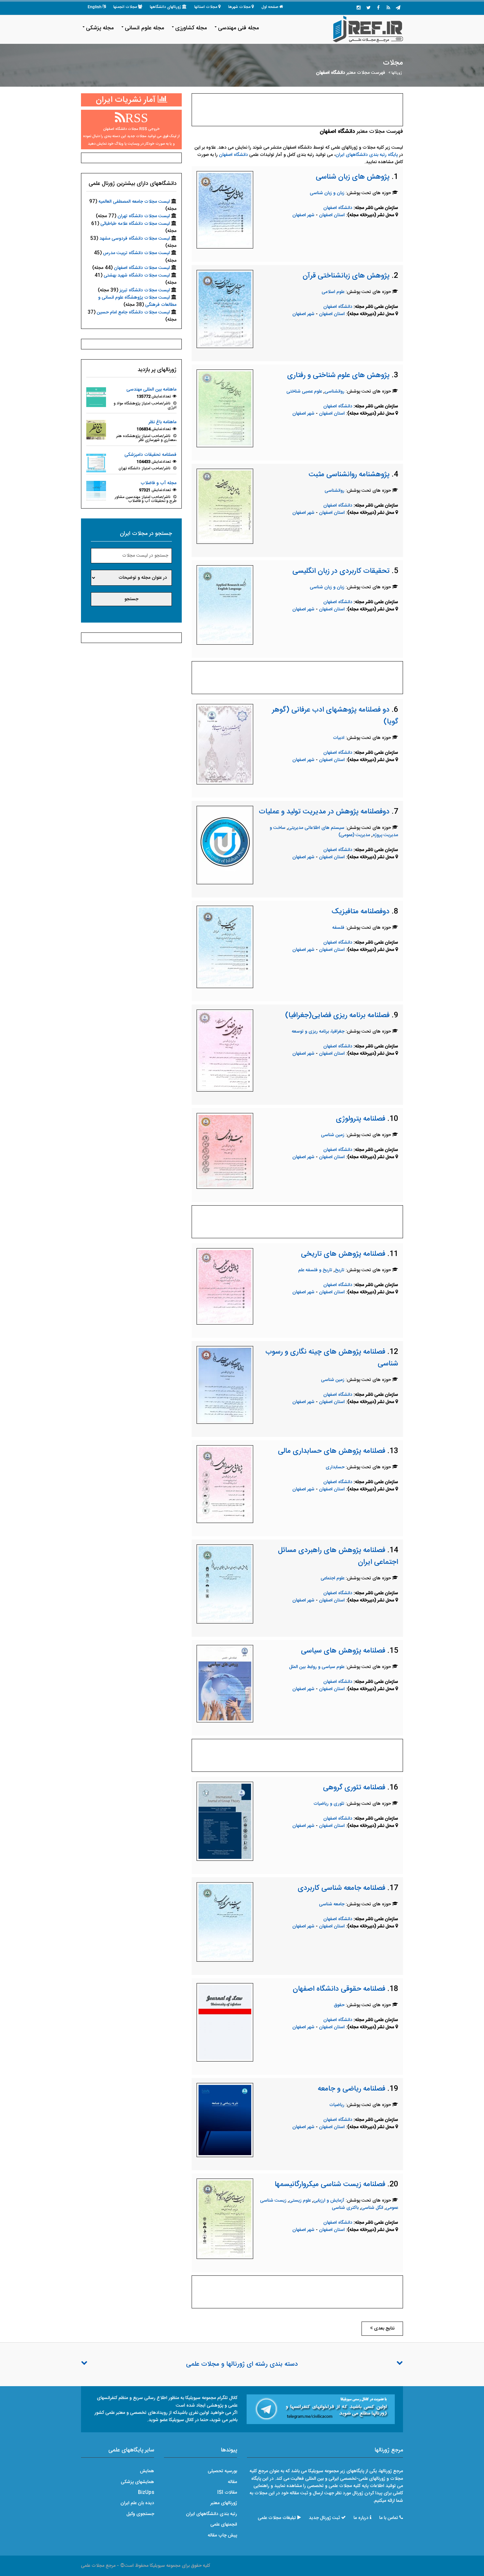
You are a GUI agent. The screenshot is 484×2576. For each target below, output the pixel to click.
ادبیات (339, 738)
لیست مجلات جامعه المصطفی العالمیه (134, 202)
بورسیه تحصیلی (222, 2471)
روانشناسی (335, 392)
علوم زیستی (300, 2201)
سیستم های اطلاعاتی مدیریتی (316, 828)
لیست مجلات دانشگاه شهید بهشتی (137, 276)
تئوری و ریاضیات (329, 1804)
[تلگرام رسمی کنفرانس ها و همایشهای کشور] (398, 8)
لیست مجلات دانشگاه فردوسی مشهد (135, 239)
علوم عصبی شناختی (304, 392)
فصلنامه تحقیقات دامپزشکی (150, 455)
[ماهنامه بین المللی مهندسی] (96, 397)
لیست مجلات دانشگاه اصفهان (142, 268)
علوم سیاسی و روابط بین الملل (317, 1667)
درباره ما (361, 2518)
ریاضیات (337, 2105)
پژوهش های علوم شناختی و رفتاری (338, 375)
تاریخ (340, 1270)
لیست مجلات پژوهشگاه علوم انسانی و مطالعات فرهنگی (137, 301)
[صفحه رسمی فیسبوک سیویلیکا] (378, 8)
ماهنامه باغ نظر (162, 422)
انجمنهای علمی (224, 2525)
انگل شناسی (372, 2208)
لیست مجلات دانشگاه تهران (144, 216)
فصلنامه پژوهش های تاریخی (343, 1254)
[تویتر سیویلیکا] (368, 8)
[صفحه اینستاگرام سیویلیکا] (359, 8)
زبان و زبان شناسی (327, 193)
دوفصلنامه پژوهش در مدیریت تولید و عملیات (324, 812)
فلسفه (338, 928)
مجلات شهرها (239, 7)
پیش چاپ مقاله (222, 2535)
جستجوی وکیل (140, 2514)
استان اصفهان (333, 215)
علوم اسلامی (333, 292)
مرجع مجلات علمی (98, 2566)
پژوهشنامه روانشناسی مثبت (349, 475)
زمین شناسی (333, 1135)
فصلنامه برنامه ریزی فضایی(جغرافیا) (337, 1015)
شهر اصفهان (303, 215)
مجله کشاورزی (191, 28)
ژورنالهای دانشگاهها (165, 7)
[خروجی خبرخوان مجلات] (388, 8)
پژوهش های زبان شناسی (353, 177)
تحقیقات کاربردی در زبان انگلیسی (341, 571)
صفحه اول (270, 7)
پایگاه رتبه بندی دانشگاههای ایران (367, 155)
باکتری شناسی (345, 2208)
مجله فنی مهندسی (238, 28)
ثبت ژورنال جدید (324, 2518)
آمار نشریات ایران (127, 100)
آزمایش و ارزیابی (329, 2201)
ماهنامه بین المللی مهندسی (151, 390)
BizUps (146, 2493)
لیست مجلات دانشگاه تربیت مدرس (136, 253)
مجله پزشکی (100, 28)
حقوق (339, 2005)
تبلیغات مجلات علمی (277, 2518)
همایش (147, 2471)
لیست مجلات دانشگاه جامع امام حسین (133, 312)
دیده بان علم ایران (137, 2503)
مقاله (232, 2482)
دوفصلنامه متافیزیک (361, 912)
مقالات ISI (227, 2493)
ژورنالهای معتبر (224, 2503)
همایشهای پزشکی (137, 2482)
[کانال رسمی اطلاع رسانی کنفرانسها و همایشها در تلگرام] (321, 2410)
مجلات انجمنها (125, 7)
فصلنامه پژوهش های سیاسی (343, 1651)
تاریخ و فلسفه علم (315, 1270)
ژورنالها (397, 73)
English (94, 7)
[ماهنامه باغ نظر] (96, 430)
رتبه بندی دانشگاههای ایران (212, 2514)
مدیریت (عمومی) (354, 835)
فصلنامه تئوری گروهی (354, 1788)
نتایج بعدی (384, 2328)
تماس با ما (389, 2518)
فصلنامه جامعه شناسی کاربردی (341, 1888)
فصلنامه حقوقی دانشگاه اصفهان (339, 1989)
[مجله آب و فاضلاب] (96, 491)
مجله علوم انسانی (144, 28)
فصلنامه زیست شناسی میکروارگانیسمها (330, 2184)
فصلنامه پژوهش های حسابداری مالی (332, 1451)
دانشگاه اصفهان (233, 155)
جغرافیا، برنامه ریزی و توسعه (318, 1032)
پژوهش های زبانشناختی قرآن (346, 276)
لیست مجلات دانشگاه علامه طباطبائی (135, 224)
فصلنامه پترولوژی (361, 1119)
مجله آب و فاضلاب (159, 483)
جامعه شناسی (332, 1904)
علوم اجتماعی (333, 1578)
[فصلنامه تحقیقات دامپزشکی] (96, 462)
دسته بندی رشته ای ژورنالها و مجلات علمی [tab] (242, 2364)
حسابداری (335, 1467)
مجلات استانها (206, 7)
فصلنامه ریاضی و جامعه (351, 2089)
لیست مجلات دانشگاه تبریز (145, 290)
